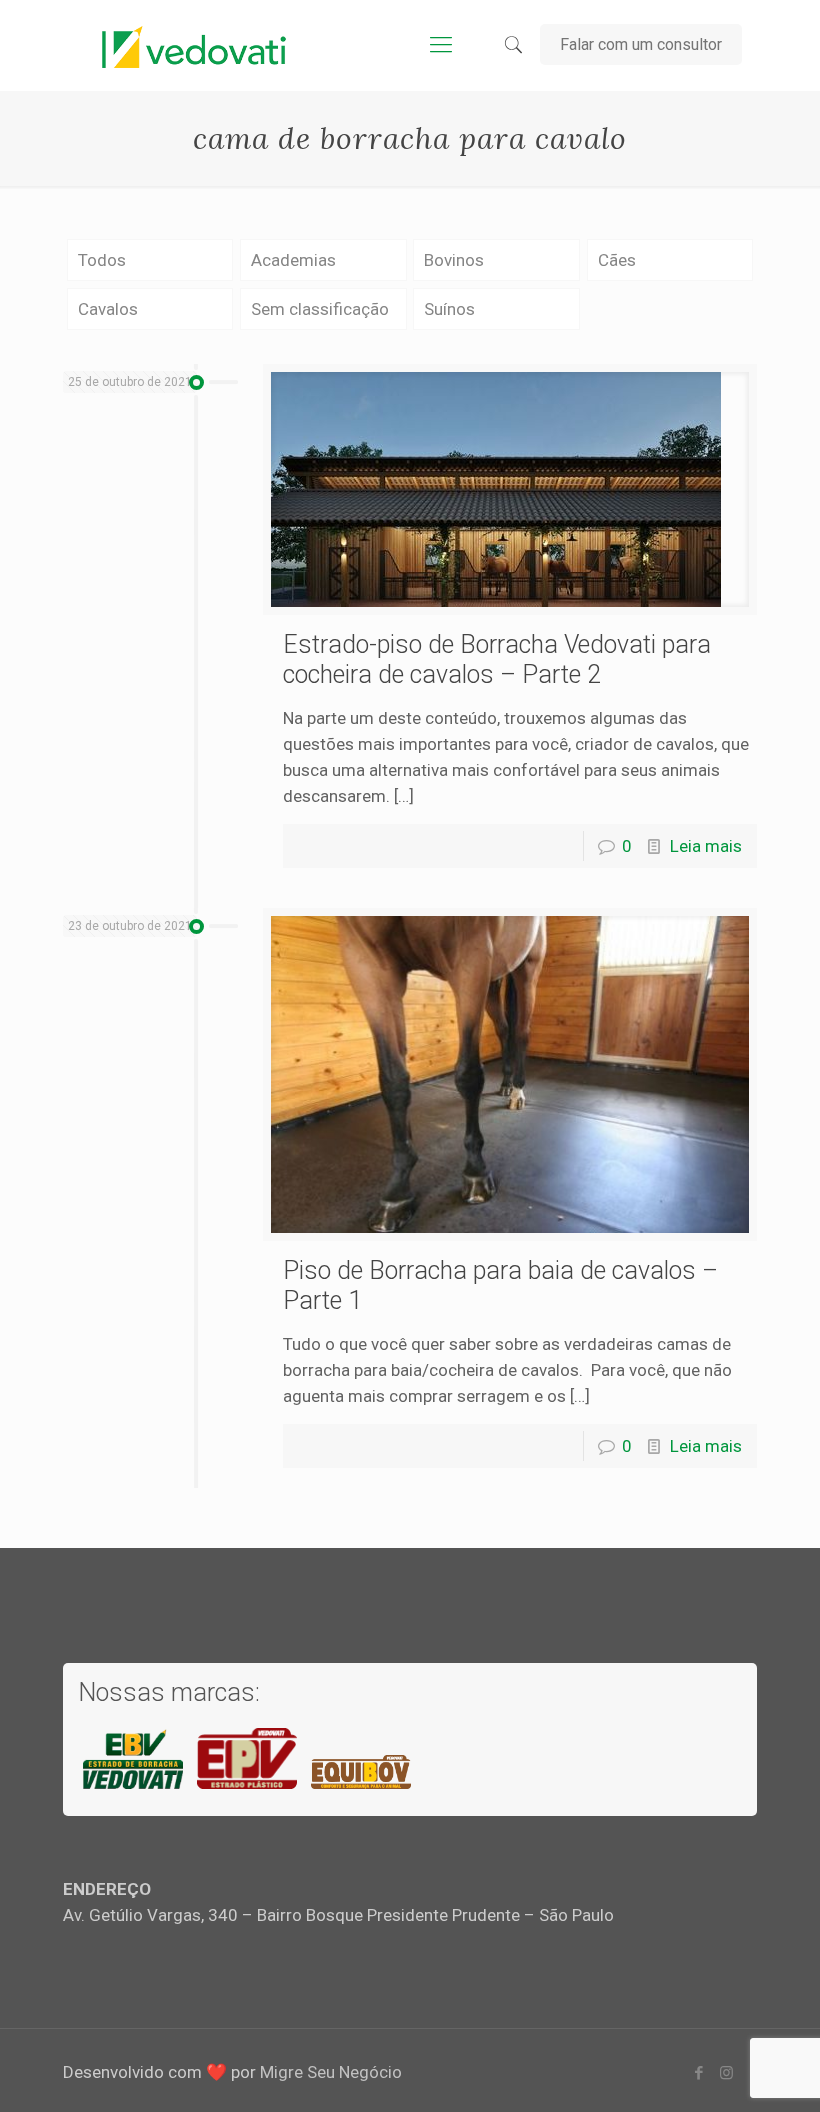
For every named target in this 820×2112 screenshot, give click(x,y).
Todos (102, 260)
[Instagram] (726, 2073)
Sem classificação (320, 309)
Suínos (449, 309)
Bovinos (454, 260)
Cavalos (108, 309)
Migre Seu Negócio (331, 2072)
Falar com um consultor (641, 44)
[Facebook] (699, 2073)
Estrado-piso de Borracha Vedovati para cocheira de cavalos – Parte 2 (497, 659)
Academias (293, 260)
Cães (617, 260)
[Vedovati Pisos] (194, 45)
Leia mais (706, 846)
